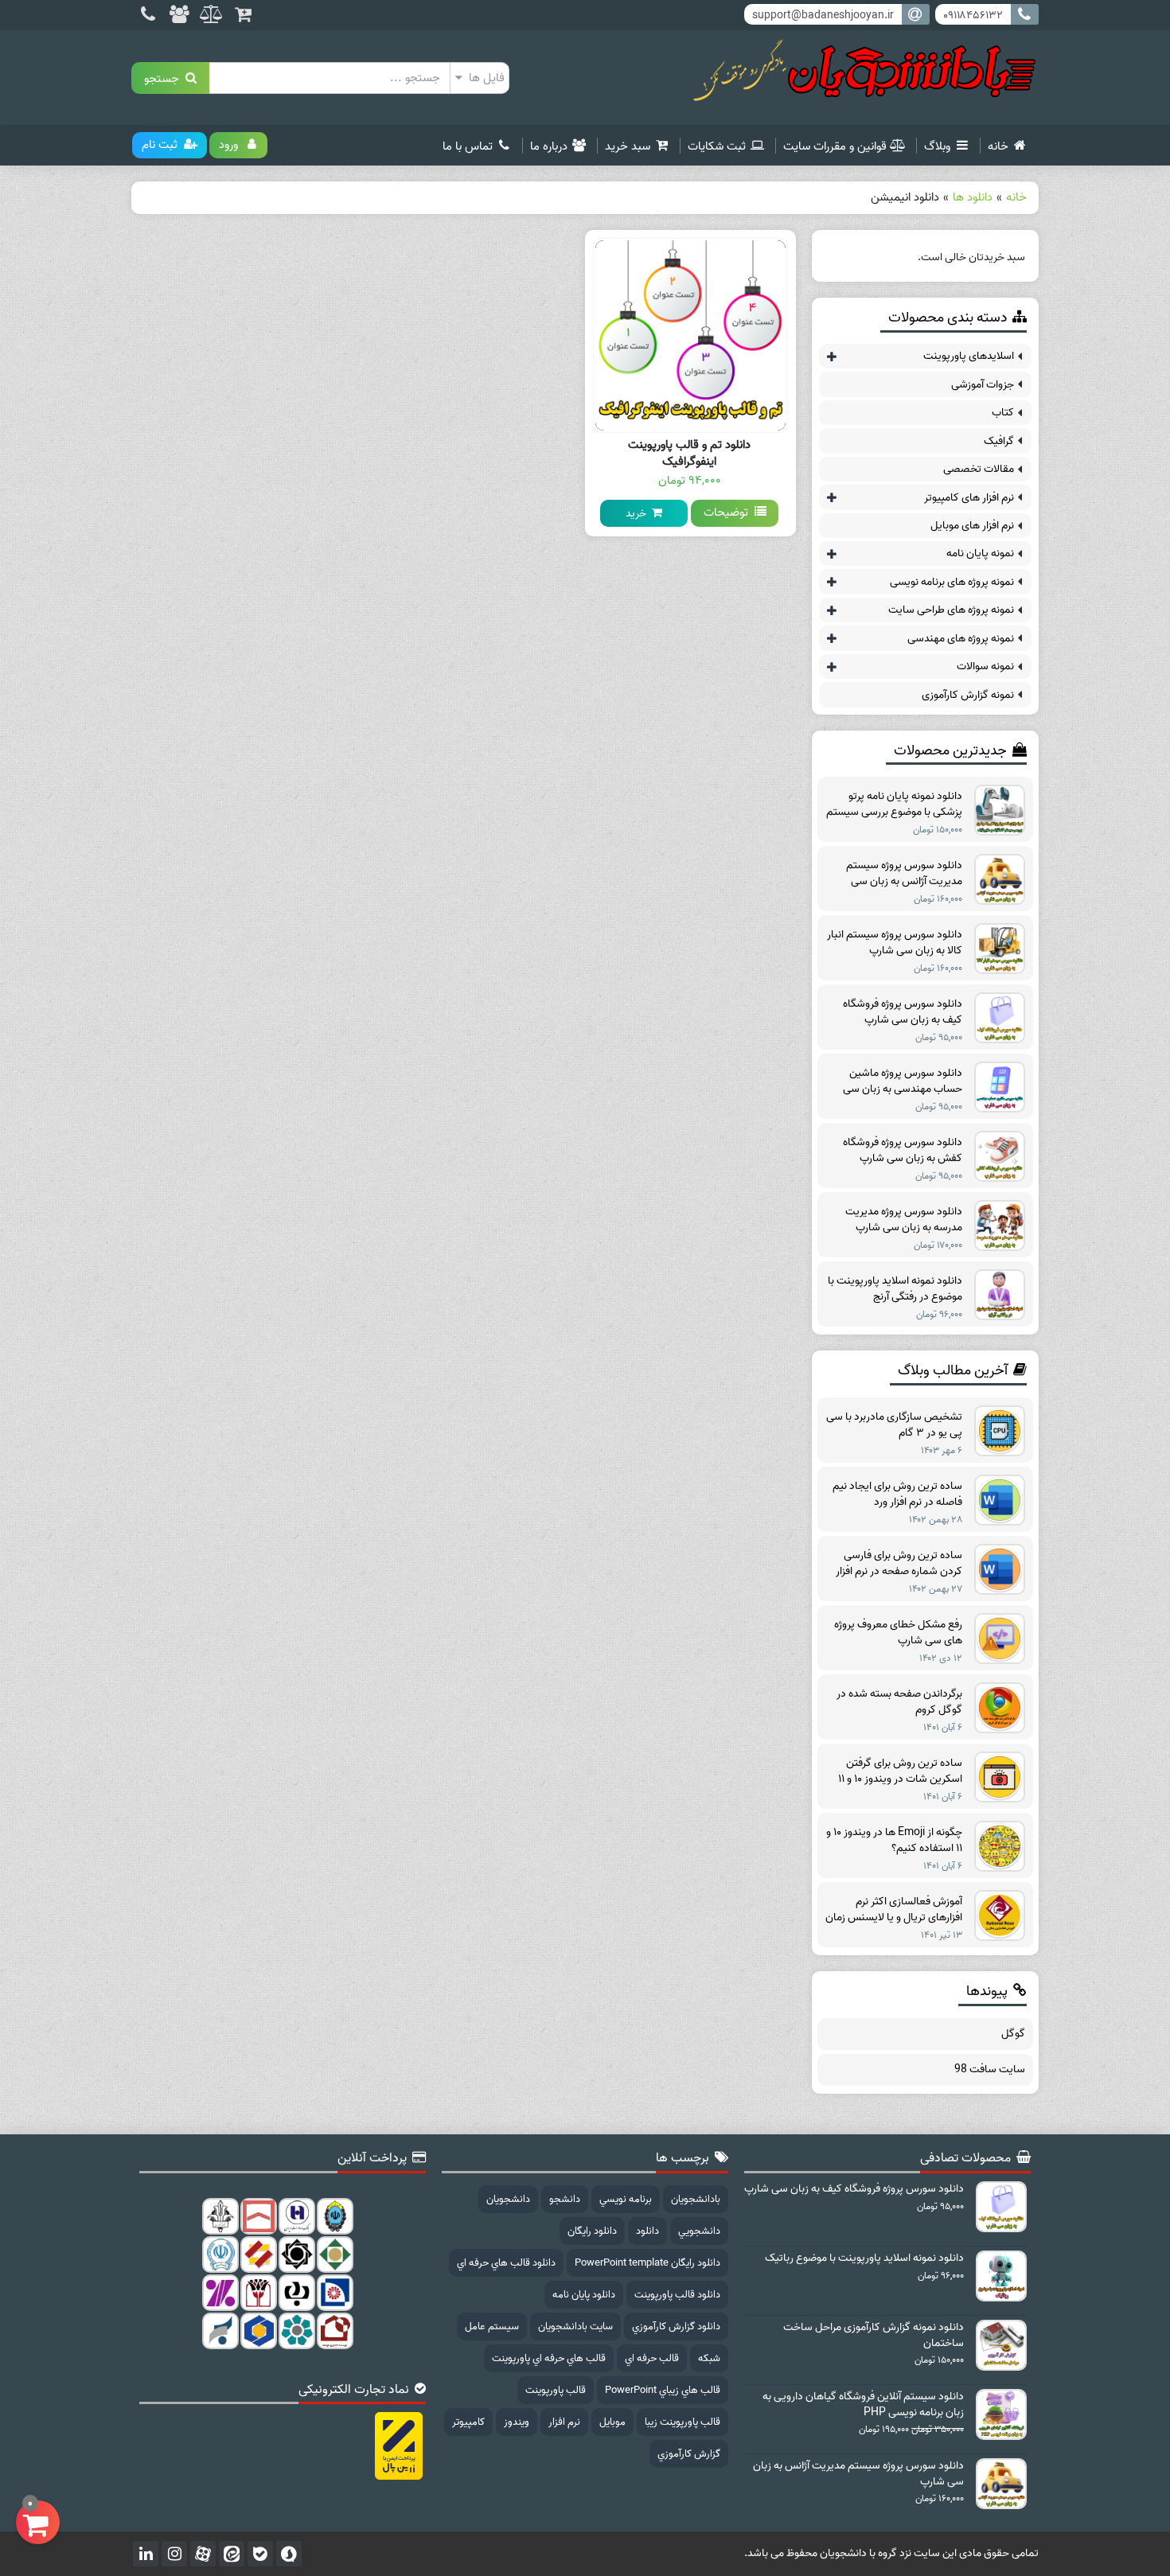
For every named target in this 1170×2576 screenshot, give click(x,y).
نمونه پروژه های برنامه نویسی (952, 582)
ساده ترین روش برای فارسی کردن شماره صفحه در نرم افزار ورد (899, 1564)
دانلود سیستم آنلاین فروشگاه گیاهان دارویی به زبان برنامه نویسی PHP (863, 2405)
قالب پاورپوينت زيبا (682, 2422)
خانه (998, 146)
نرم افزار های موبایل (972, 526)
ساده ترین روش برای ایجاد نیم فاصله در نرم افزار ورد (897, 1495)
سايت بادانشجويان (575, 2327)
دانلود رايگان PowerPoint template (647, 2263)
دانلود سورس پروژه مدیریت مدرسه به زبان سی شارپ (904, 1220)
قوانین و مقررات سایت (835, 146)
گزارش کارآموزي (689, 2454)
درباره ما (549, 146)
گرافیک (999, 441)
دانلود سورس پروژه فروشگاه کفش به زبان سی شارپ (903, 1151)
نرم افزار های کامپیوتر (969, 498)
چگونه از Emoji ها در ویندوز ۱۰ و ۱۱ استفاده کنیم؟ (894, 1841)
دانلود (647, 2231)
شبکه (709, 2358)
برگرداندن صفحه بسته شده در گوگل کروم (899, 1702)
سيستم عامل (492, 2327)
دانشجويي (699, 2231)
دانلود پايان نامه (584, 2295)
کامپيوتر (468, 2422)
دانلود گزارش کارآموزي (676, 2327)
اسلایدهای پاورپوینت (969, 356)
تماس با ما (468, 146)
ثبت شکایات (717, 146)
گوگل (1013, 2034)
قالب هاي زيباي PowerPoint (663, 2390)
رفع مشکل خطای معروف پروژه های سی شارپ (898, 1633)
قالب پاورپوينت (556, 2390)
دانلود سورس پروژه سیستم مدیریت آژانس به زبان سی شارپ (904, 874)
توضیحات (729, 512)
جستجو (165, 78)
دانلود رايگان (592, 2231)
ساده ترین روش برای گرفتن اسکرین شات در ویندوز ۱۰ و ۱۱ (900, 1771)
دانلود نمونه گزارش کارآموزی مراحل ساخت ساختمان (874, 2336)
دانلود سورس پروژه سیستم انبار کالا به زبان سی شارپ (895, 943)
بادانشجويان (696, 2199)
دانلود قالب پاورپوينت (677, 2295)
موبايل (612, 2422)
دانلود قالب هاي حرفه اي (506, 2263)
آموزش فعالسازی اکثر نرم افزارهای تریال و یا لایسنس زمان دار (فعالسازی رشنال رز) (894, 1910)
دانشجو (565, 2199)
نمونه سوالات (985, 666)
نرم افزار (564, 2422)
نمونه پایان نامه (980, 553)
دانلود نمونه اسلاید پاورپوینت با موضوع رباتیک (864, 2258)
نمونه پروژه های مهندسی (961, 639)
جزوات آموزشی (983, 385)
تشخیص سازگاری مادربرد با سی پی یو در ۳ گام (894, 1425)
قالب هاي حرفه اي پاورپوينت (549, 2358)
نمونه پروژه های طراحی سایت (951, 610)
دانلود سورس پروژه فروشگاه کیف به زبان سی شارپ (903, 1012)
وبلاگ (937, 146)
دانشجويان (508, 2199)
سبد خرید (628, 146)
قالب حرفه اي (652, 2358)
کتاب (1003, 413)
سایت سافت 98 (990, 2070)
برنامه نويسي (626, 2199)
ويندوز (517, 2422)
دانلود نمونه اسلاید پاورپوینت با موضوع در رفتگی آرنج (895, 1289)
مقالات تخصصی (979, 469)
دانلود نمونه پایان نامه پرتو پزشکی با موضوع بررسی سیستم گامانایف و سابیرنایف (894, 805)
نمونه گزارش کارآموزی (968, 695)
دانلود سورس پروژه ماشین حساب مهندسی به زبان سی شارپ (903, 1081)
